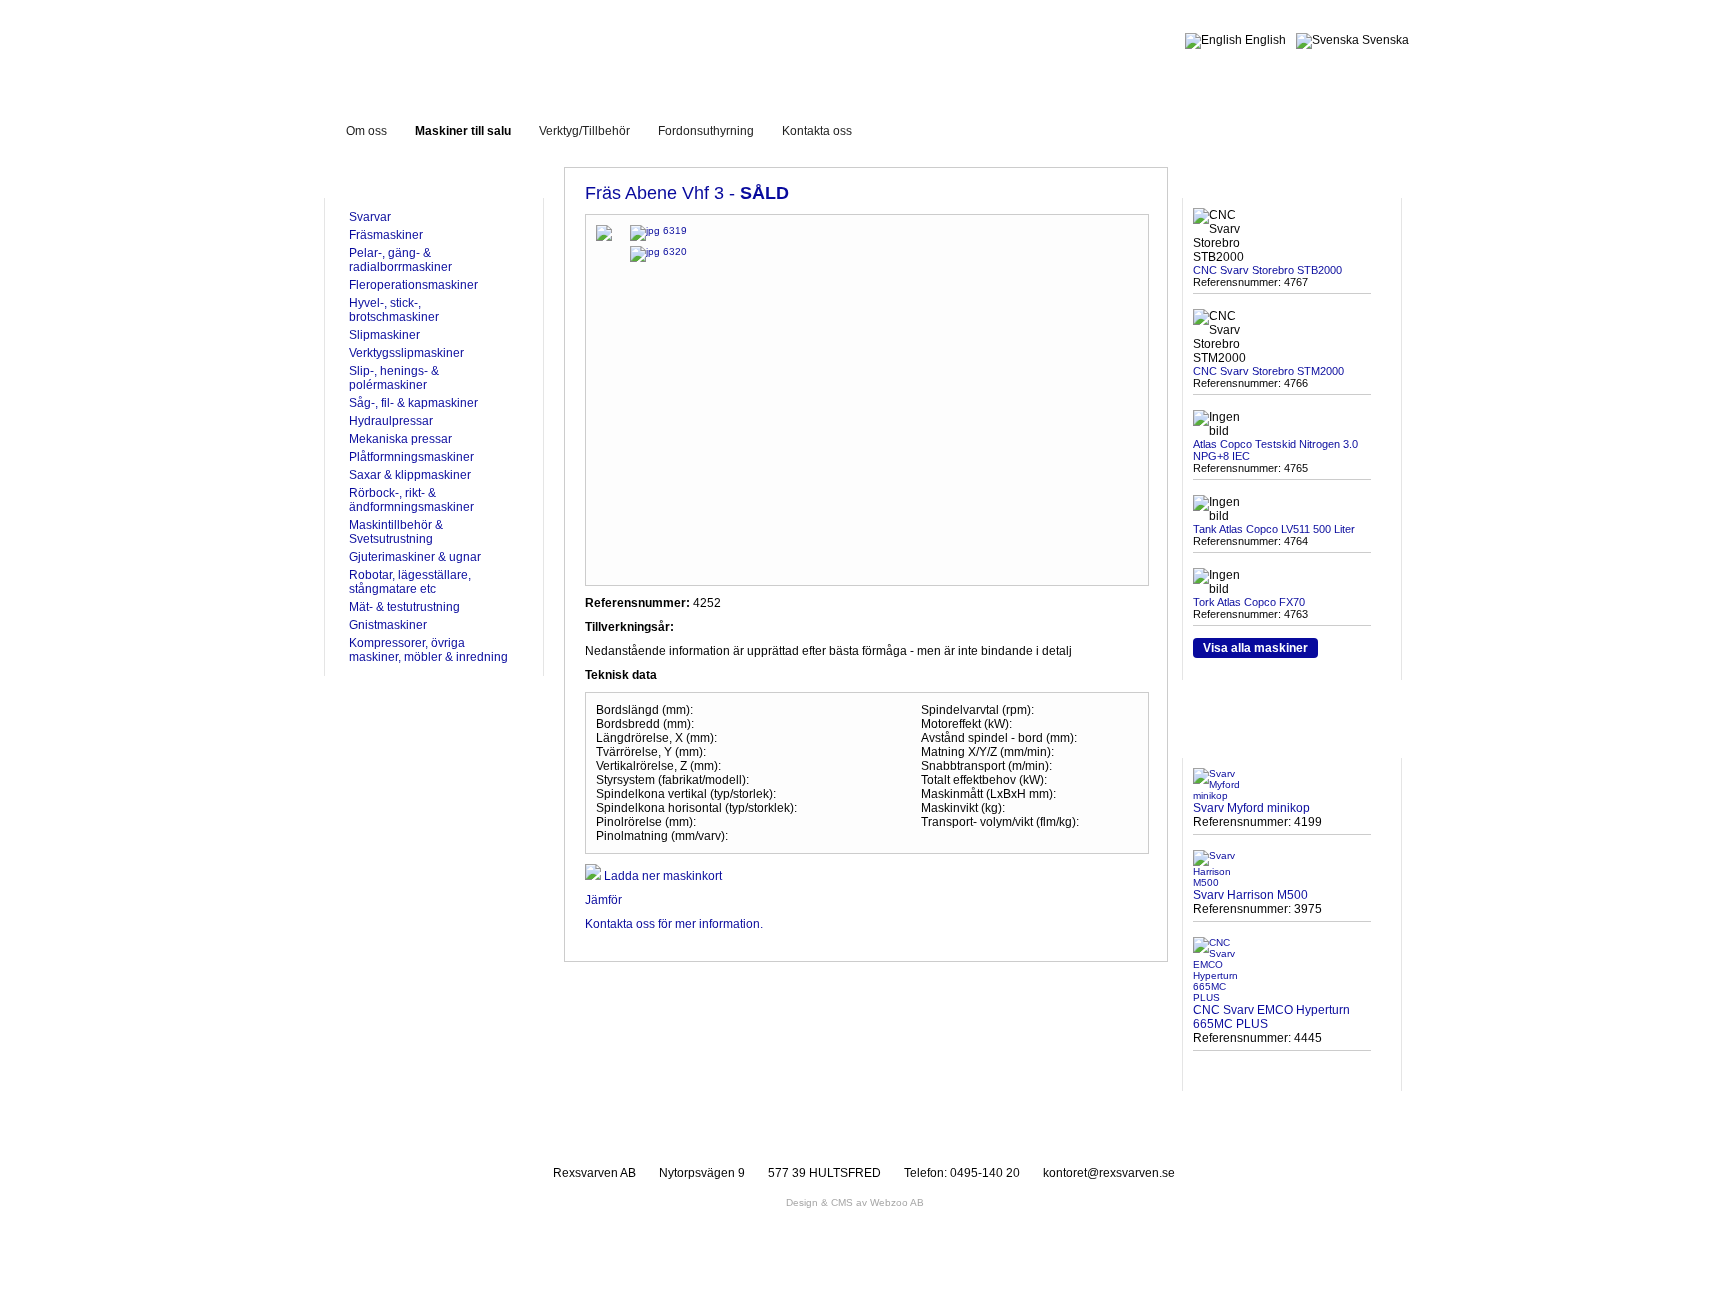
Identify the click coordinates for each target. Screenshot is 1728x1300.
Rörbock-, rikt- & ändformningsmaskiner (411, 500)
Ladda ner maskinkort (661, 876)
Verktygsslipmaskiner (406, 353)
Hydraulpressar (391, 421)
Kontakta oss (817, 131)
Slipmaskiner (384, 335)
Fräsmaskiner (386, 235)
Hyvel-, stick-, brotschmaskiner (394, 310)
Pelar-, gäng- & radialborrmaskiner (400, 260)
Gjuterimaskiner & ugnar (415, 557)
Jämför (603, 900)
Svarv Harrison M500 (1250, 895)
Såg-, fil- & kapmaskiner (413, 403)
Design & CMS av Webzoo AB (855, 1202)
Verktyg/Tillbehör (584, 131)
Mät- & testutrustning (404, 607)
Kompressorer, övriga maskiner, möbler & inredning (428, 650)
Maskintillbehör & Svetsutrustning (396, 532)
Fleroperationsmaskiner (413, 285)
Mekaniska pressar (400, 439)
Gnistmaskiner (388, 625)
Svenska (1384, 40)
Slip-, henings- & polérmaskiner (394, 378)
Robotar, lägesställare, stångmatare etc (410, 582)
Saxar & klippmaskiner (410, 475)
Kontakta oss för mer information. (674, 924)
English (1264, 40)
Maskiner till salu (463, 131)
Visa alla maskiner (1255, 648)
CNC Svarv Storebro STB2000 (1267, 270)
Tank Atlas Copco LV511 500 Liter (1274, 529)
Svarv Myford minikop (1251, 808)
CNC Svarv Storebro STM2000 (1268, 371)
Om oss (366, 131)
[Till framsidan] (498, 48)
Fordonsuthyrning (706, 131)
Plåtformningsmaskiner (411, 457)
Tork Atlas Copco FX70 (1249, 602)
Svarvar (370, 217)
